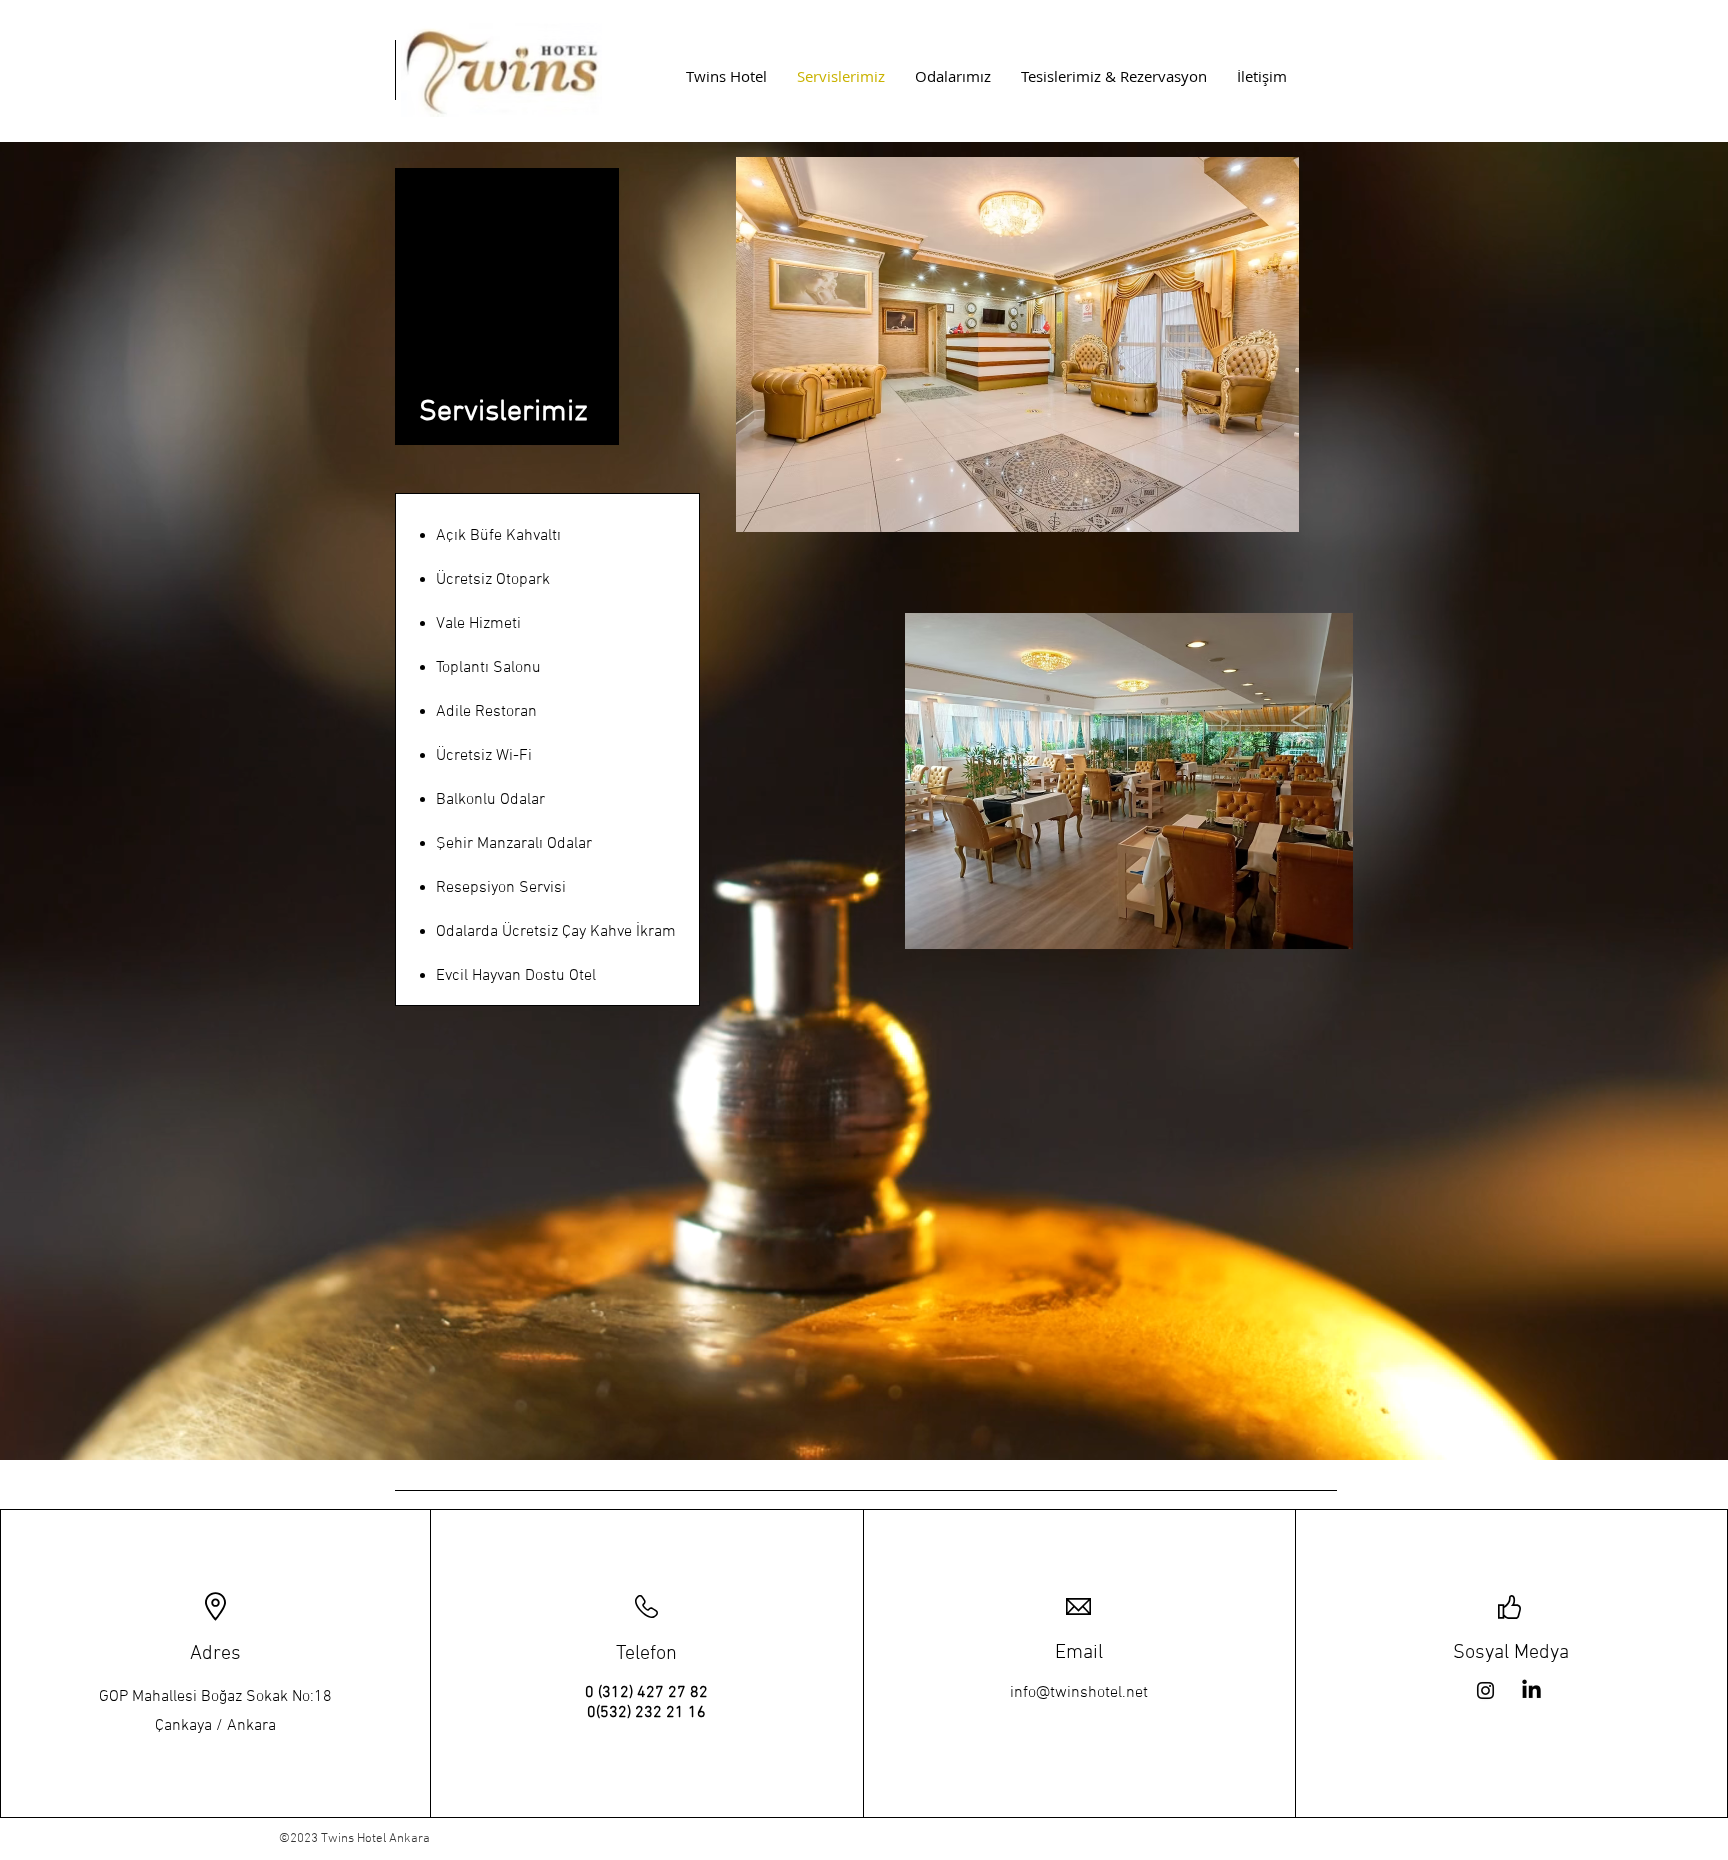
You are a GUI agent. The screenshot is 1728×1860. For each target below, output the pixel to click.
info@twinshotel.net (1079, 1693)
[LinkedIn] (1531, 1690)
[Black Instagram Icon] (1485, 1690)
